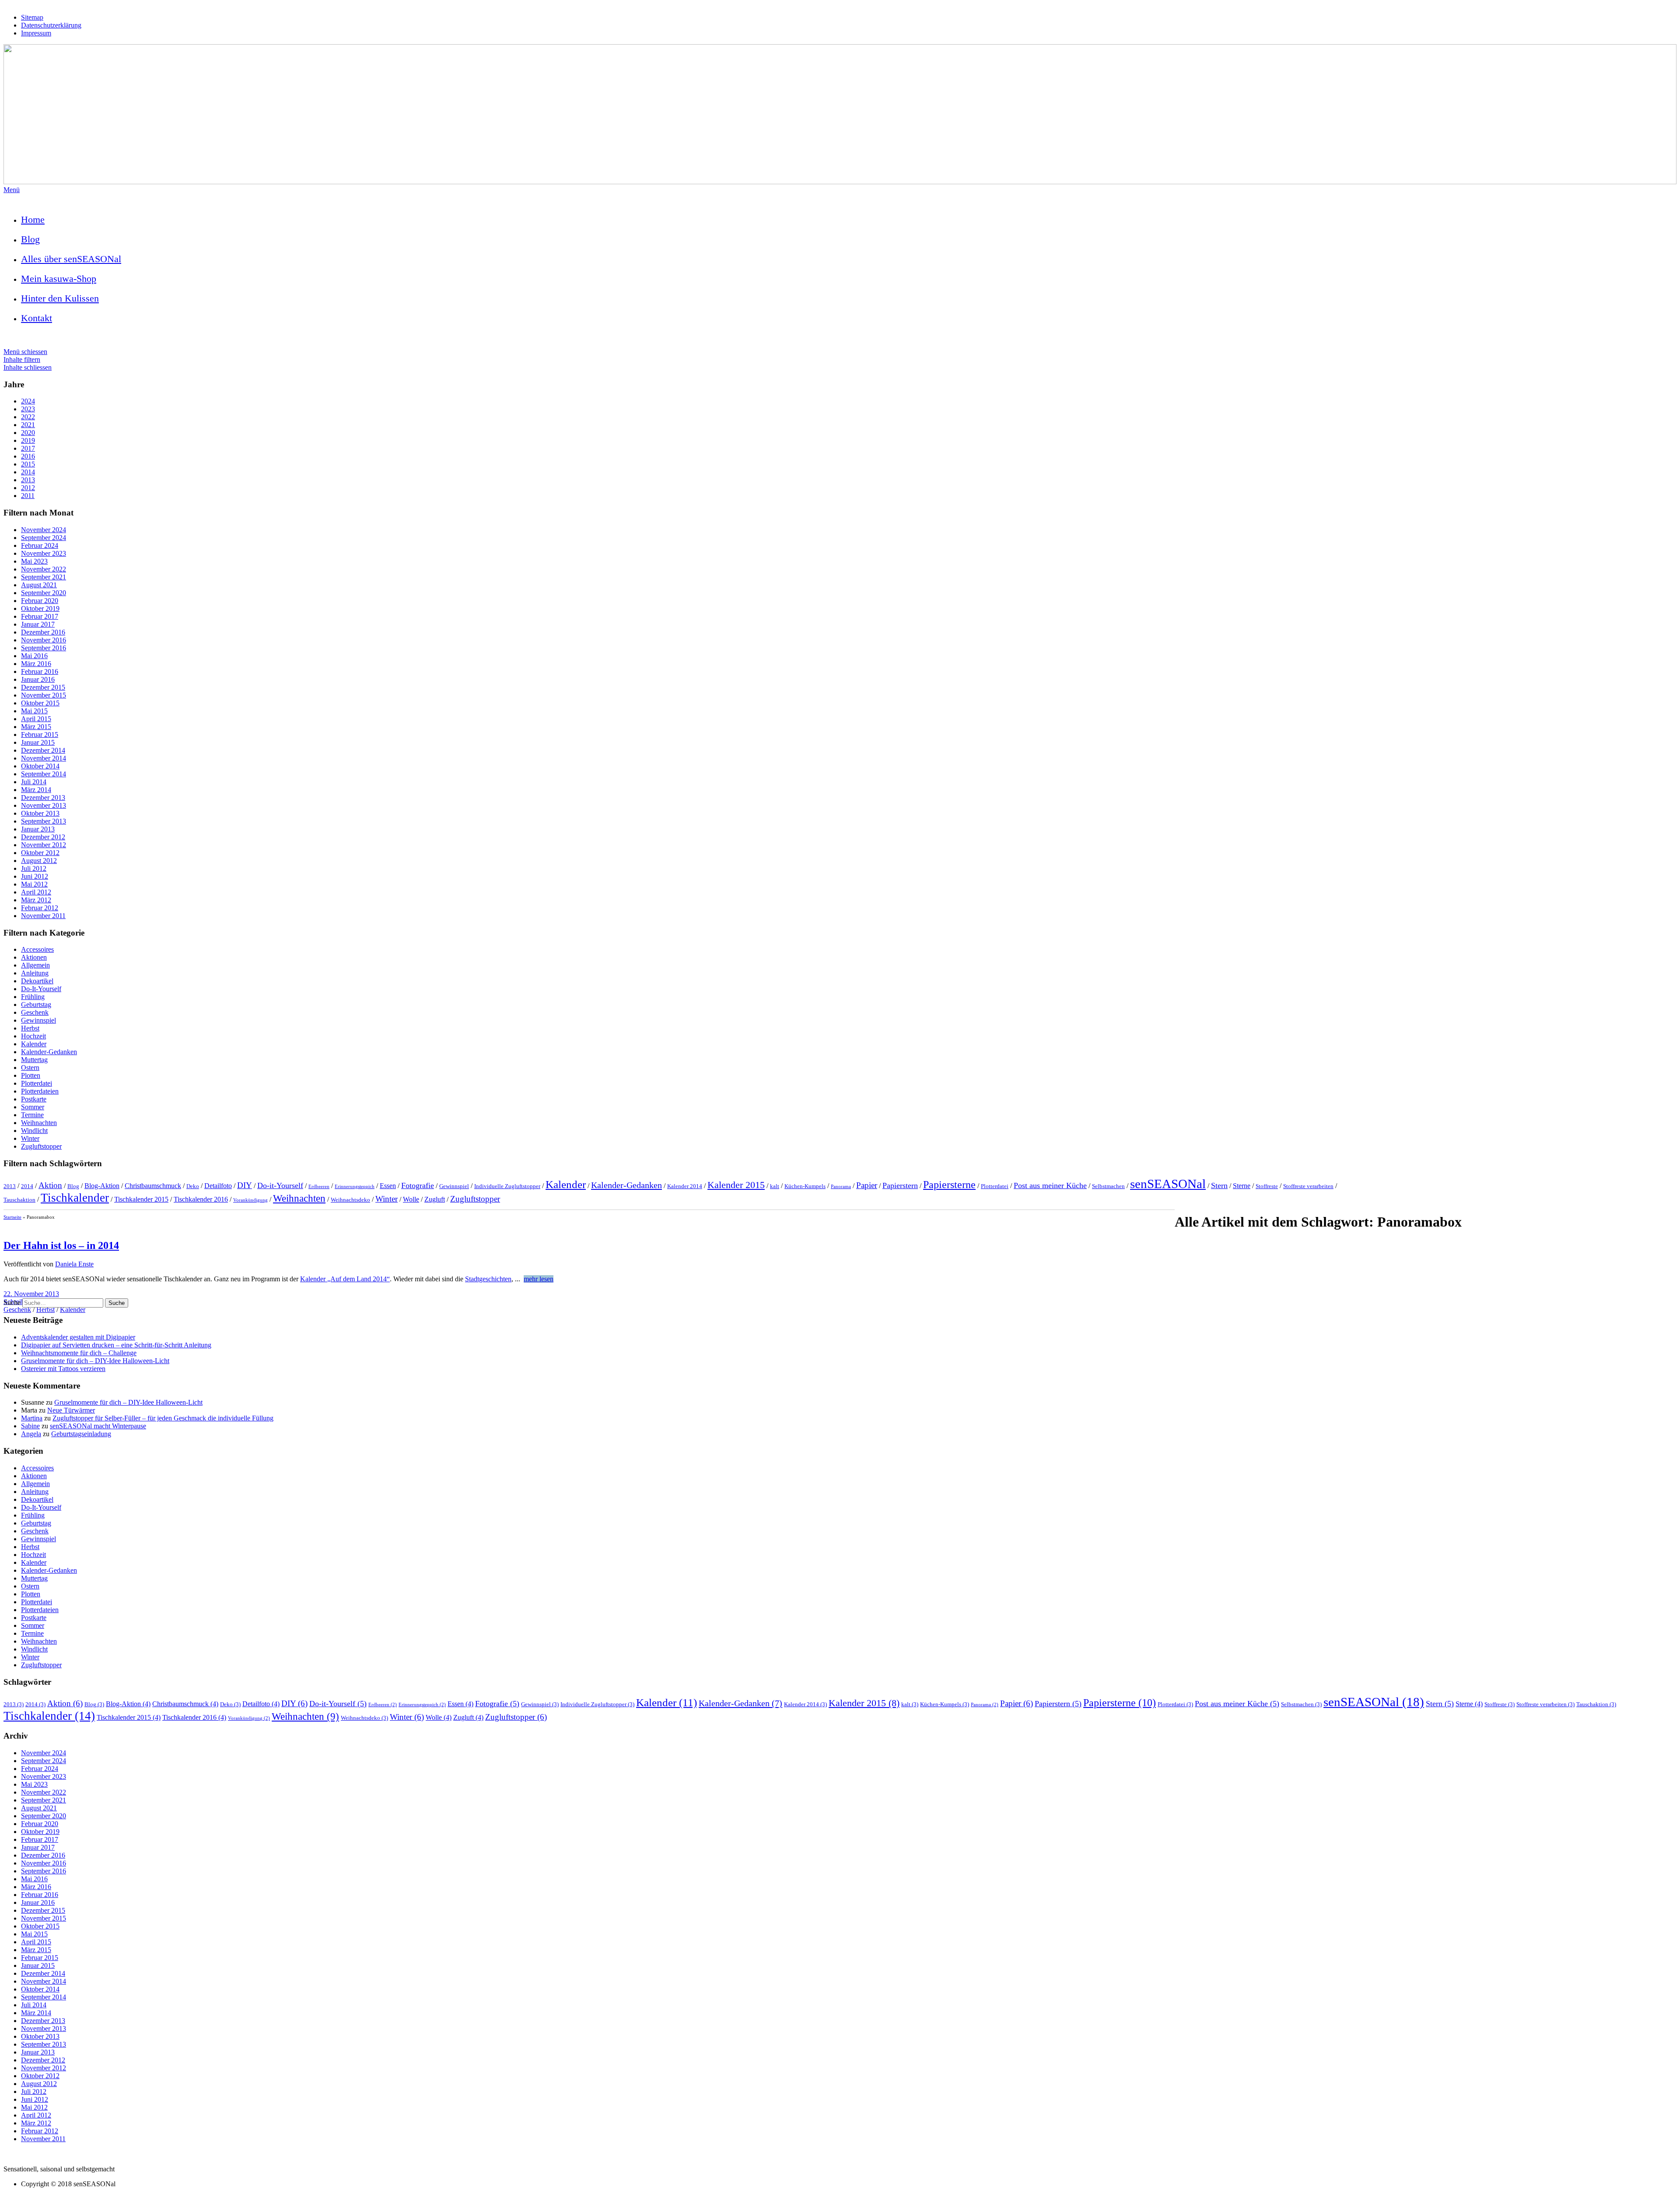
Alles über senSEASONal (71, 259)
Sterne (1242, 1186)
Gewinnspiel (38, 1020)
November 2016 (44, 640)
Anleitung (35, 973)
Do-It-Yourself (41, 989)
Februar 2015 (40, 735)
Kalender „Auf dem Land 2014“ (345, 1279)
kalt (775, 1186)
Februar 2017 (40, 616)
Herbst (30, 1028)
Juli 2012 (34, 868)
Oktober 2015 (40, 703)
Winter (30, 1138)
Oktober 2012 (40, 853)
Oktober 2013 (40, 813)
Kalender (34, 1044)
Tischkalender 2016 (201, 1199)
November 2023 (44, 553)
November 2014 (44, 758)
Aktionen (34, 957)
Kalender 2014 (685, 1186)
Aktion (50, 1185)
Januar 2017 (38, 624)
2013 (28, 480)
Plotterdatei (37, 1083)
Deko (193, 1186)
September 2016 (44, 648)
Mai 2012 (34, 884)
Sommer (33, 1107)
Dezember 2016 (43, 632)
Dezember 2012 (43, 837)
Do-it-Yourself (280, 1185)
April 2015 (36, 719)
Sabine (30, 1426)
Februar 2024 (40, 545)
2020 (28, 433)
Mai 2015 (34, 711)
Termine (32, 1115)
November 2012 (44, 845)
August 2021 (39, 585)
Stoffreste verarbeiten (1308, 1186)
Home (33, 219)
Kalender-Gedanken (49, 1052)
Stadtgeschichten (488, 1279)
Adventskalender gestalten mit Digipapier (78, 1337)
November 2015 (44, 695)
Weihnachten (39, 1123)
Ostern (30, 1068)
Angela (31, 1434)
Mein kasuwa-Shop (59, 279)
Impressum (36, 33)
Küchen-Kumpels (805, 1186)
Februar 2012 (40, 908)
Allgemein (35, 965)
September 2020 (44, 593)
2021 (28, 425)
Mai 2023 (34, 561)
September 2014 (44, 774)
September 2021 (44, 577)
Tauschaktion (19, 1200)
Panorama (841, 1187)
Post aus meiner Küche (1050, 1185)
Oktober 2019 (40, 608)
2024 (28, 401)
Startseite (12, 1217)
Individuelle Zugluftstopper (507, 1186)
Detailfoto (218, 1186)
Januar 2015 (38, 742)
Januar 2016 (38, 679)
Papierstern (900, 1185)
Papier (867, 1185)
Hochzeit (33, 1036)
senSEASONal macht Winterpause (98, 1426)
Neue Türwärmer (71, 1410)
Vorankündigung (250, 1200)
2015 (28, 464)
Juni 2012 (35, 876)
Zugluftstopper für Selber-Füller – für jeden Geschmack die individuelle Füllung (163, 1418)
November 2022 (44, 569)
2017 (28, 448)
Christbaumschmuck (153, 1186)
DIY (245, 1185)
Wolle (411, 1199)
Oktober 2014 (40, 766)
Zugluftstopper (41, 1146)
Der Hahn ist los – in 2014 (61, 1245)
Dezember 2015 (43, 687)
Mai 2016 (34, 656)
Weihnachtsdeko (350, 1200)
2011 (28, 496)
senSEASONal (1168, 1184)
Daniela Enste (74, 1264)
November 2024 (44, 530)
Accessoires (37, 949)
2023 (28, 409)
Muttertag (34, 1060)
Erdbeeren (319, 1187)
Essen (388, 1186)
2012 (28, 488)
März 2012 (36, 900)
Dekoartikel (37, 981)
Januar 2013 (38, 829)
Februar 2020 (40, 601)
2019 (28, 440)
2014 (28, 472)
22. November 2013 (31, 1294)
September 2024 (44, 538)
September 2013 (44, 821)
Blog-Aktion (102, 1186)
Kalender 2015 (736, 1185)
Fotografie (418, 1185)
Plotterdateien (40, 1091)
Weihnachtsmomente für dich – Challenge (79, 1353)
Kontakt (37, 318)
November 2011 (43, 916)
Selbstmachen (1108, 1186)
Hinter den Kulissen (60, 298)
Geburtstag (36, 1005)
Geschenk (35, 1012)
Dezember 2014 (43, 750)
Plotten (31, 1075)
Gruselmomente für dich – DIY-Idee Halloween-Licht (95, 1361)
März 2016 (36, 664)
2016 (28, 456)
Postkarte (34, 1099)
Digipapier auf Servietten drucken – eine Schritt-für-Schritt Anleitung (116, 1345)
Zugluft (435, 1199)
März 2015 (36, 727)
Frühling (33, 997)
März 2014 (36, 790)
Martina (32, 1418)
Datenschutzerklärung (51, 25)
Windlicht (34, 1131)
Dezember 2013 (43, 798)
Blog (30, 239)
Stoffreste (1267, 1186)
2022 (28, 417)
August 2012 (39, 861)
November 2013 (44, 805)
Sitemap (32, 17)
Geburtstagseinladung (81, 1434)
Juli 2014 (34, 782)
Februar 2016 (40, 671)
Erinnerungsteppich (355, 1187)
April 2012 (36, 892)
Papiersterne (949, 1185)
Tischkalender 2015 (141, 1199)
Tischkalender (75, 1198)
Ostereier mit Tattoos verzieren (63, 1369)
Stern (1219, 1185)
